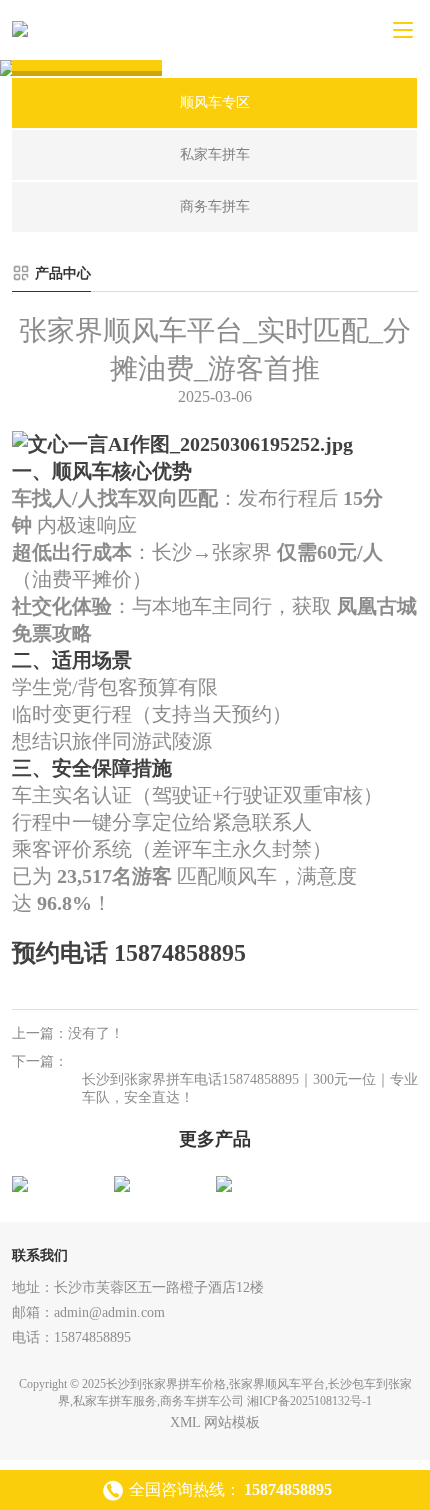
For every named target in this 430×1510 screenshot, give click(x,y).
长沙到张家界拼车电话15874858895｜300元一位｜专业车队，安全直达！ (250, 1088)
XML (185, 1422)
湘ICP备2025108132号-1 (309, 1401)
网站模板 (232, 1422)
